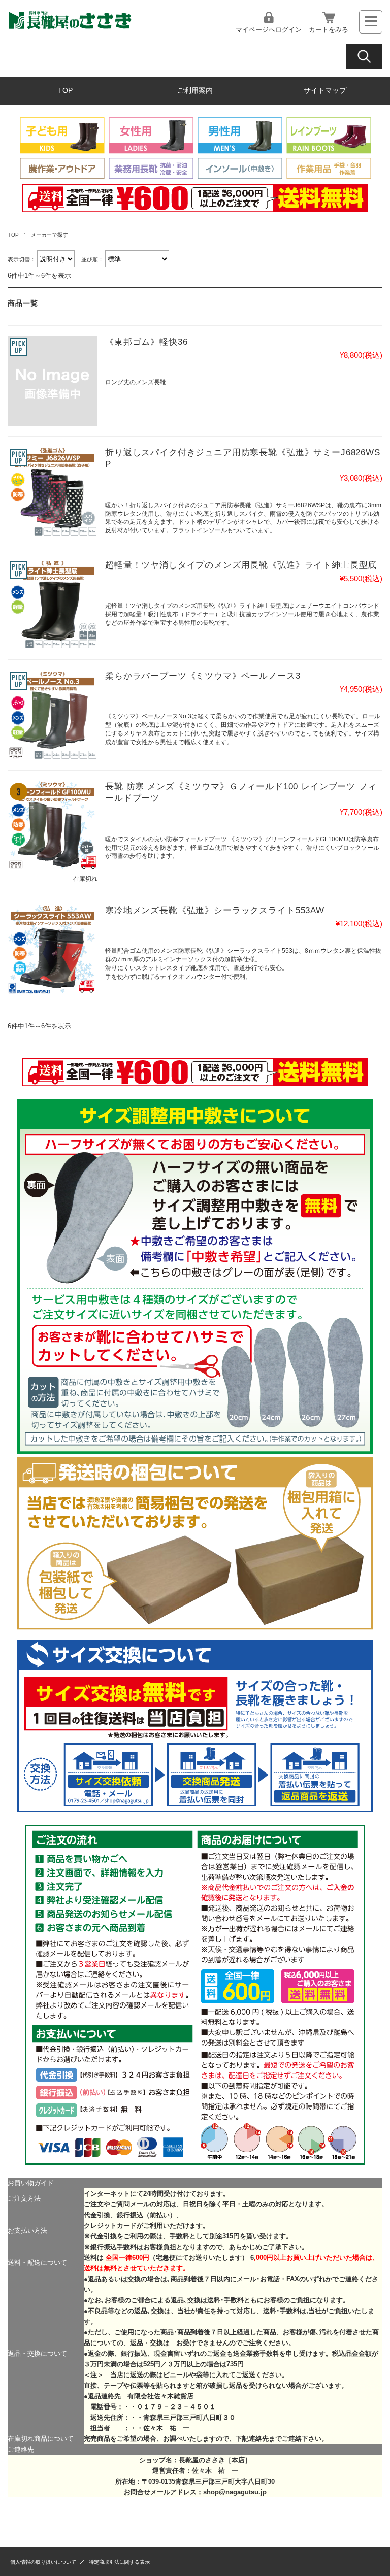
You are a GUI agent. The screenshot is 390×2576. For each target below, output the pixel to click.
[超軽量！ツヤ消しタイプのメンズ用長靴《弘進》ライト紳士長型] (53, 604)
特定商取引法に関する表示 (119, 2562)
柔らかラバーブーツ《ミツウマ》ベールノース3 (203, 676)
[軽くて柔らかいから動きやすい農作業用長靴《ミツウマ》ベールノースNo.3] (53, 715)
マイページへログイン (269, 30)
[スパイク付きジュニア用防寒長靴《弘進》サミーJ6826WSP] (53, 492)
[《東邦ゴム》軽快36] (53, 381)
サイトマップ (325, 91)
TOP (65, 91)
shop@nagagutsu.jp (235, 2492)
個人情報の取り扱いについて (43, 2562)
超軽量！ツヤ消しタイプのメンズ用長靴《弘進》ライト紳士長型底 (241, 565)
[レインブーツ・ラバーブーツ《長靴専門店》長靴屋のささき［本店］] (69, 28)
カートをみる (329, 30)
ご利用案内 (195, 91)
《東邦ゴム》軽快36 (146, 342)
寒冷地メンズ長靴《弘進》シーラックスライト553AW (215, 910)
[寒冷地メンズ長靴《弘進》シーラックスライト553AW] (53, 949)
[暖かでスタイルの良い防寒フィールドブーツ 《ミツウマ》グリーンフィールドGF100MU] (53, 826)
